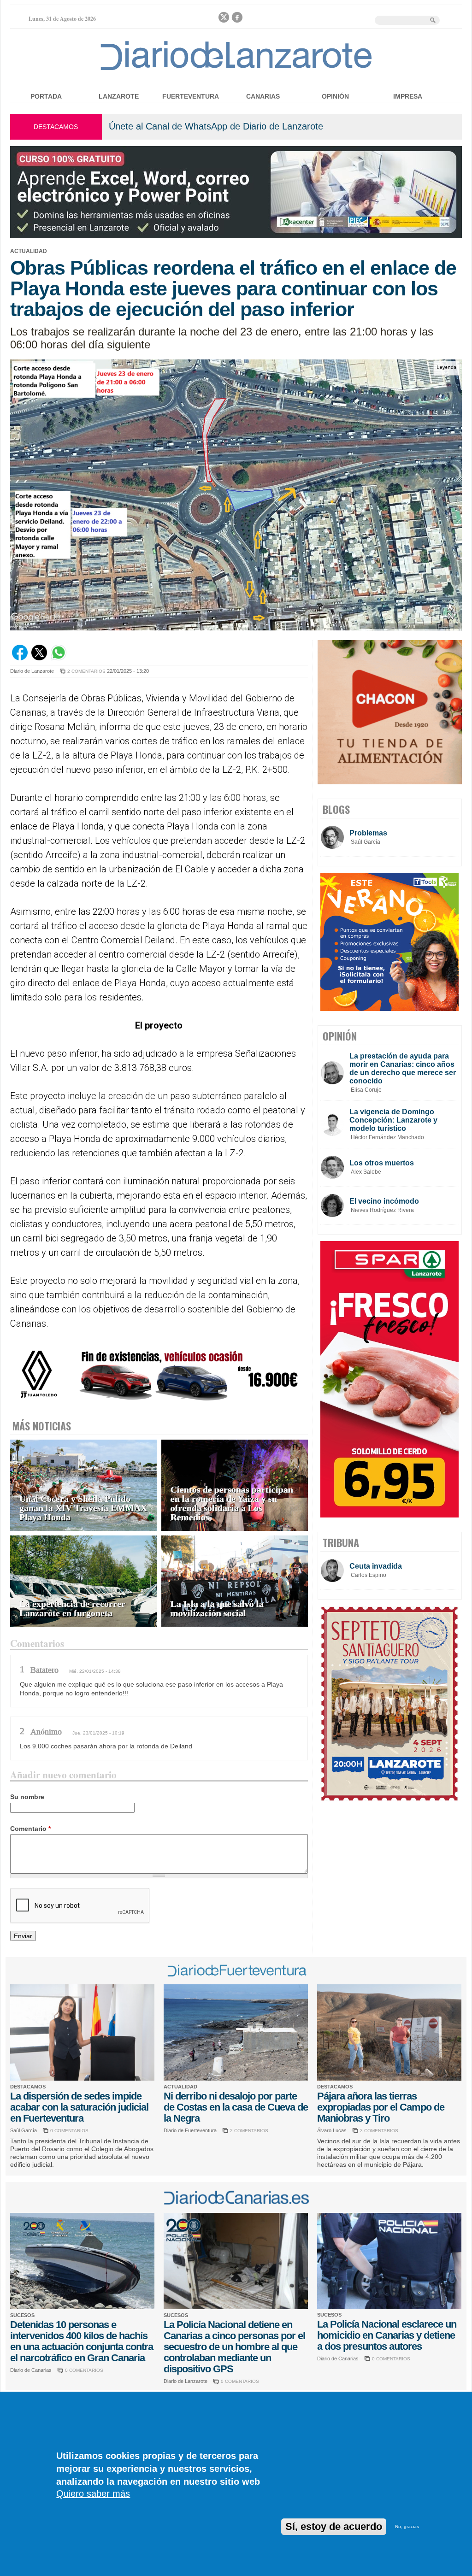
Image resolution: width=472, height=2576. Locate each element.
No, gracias (407, 2526)
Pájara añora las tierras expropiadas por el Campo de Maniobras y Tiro (381, 2107)
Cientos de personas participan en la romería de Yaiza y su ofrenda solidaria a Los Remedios (232, 1503)
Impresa (408, 96)
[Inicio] (236, 70)
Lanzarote (119, 96)
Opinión (335, 96)
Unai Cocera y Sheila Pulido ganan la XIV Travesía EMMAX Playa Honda (83, 1508)
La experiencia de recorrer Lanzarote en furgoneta (72, 1609)
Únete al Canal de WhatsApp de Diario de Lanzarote (216, 126)
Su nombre (27, 1797)
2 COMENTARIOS (86, 671)
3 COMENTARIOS (379, 2131)
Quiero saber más (93, 2494)
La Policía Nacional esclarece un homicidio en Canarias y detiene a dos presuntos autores (387, 2335)
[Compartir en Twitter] (39, 658)
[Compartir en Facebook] (20, 658)
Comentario (30, 1829)
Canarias (263, 96)
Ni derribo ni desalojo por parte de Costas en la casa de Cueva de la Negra (236, 2107)
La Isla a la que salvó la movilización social (217, 1609)
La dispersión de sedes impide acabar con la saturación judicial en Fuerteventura (79, 2107)
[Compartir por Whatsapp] (59, 658)
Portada (46, 96)
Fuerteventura (191, 96)
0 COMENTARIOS (69, 2131)
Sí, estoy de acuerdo (334, 2526)
